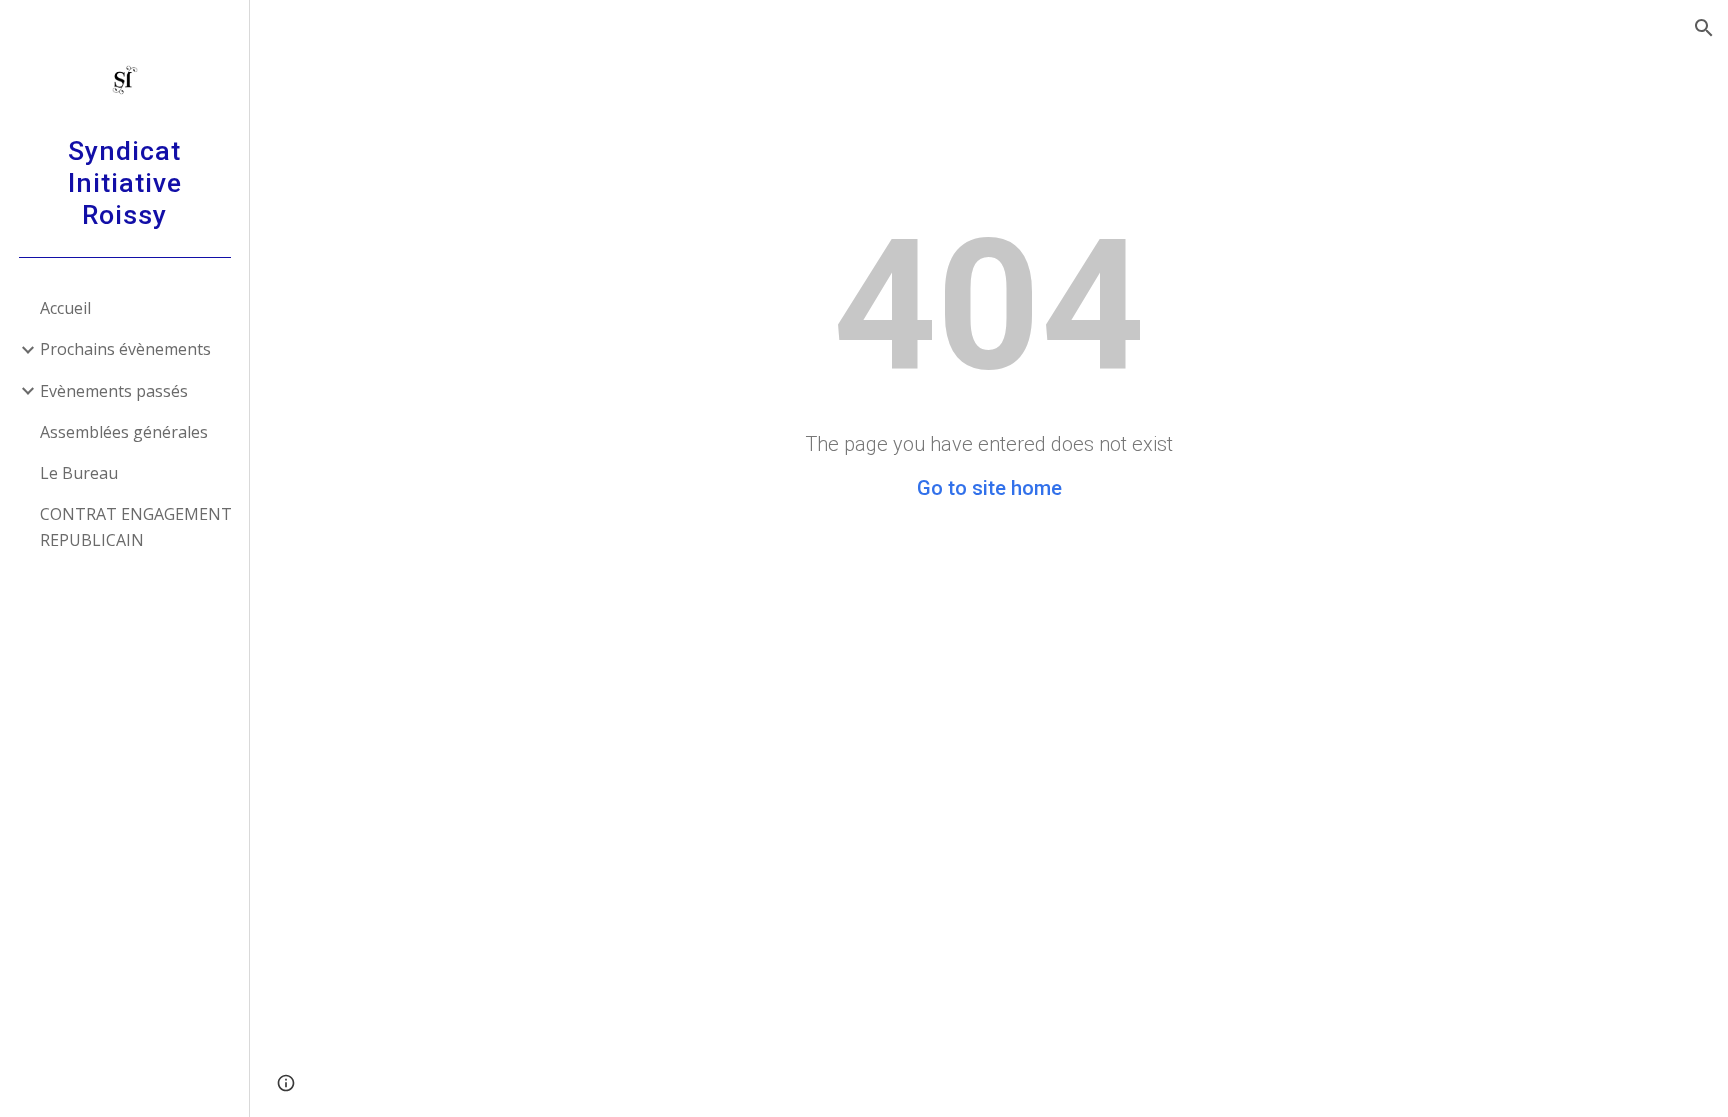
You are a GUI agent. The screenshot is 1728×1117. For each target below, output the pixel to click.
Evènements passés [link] (114, 391)
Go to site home (989, 488)
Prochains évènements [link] (125, 349)
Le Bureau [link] (79, 473)
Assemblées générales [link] (124, 432)
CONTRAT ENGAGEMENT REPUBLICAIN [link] (136, 526)
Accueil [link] (65, 308)
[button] (1704, 28)
